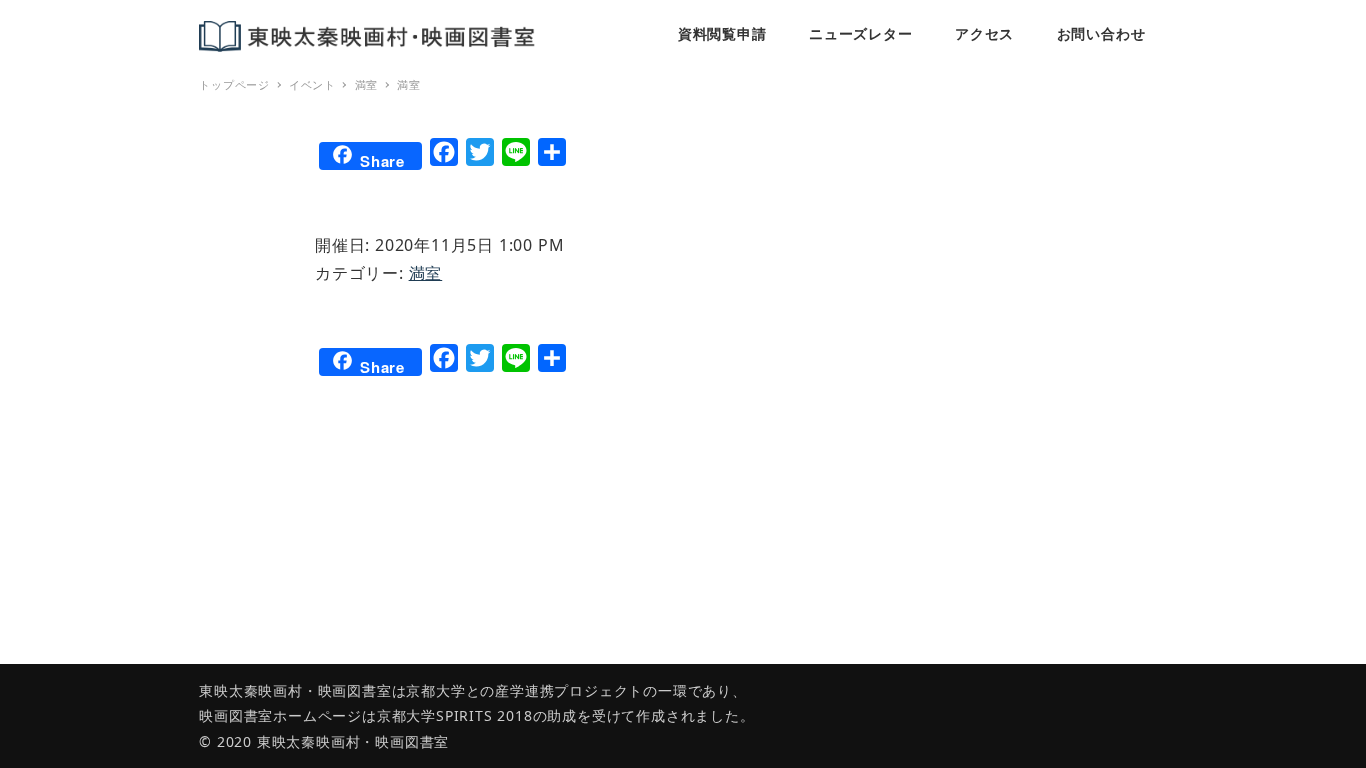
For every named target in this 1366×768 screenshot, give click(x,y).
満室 (426, 273)
